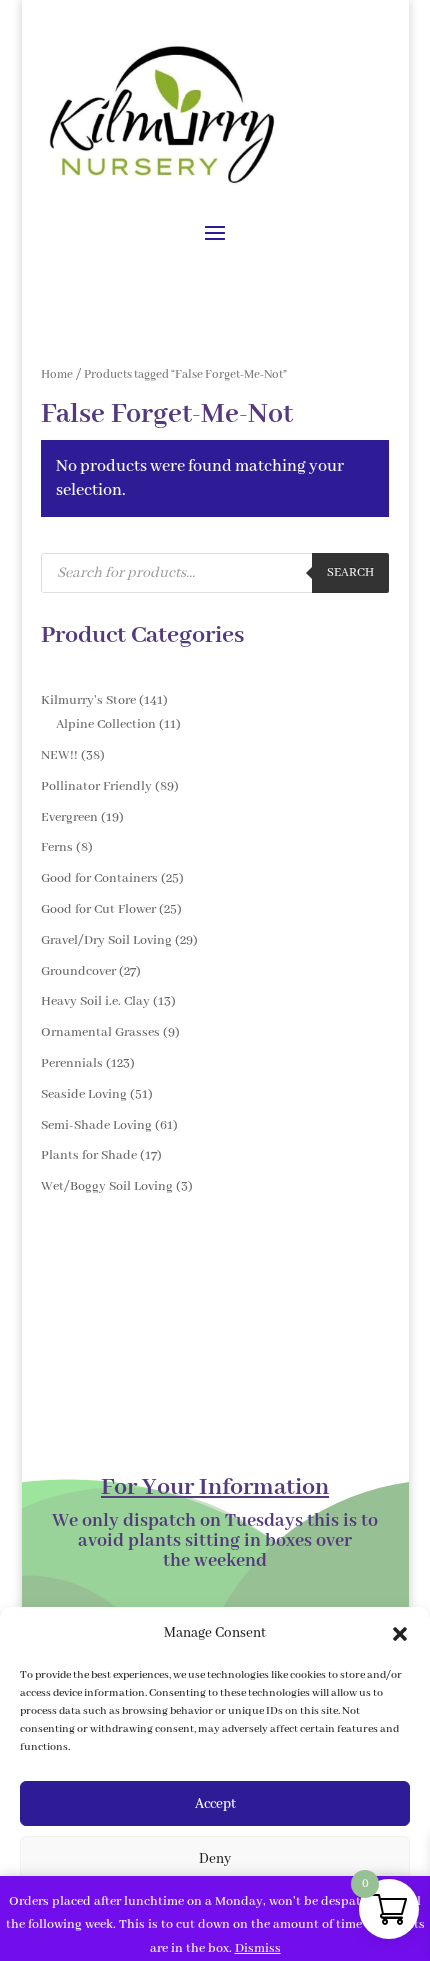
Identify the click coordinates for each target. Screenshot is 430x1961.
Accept (215, 1804)
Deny (215, 1859)
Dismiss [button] (258, 1948)
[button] (400, 1634)
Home (57, 374)
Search (350, 573)
